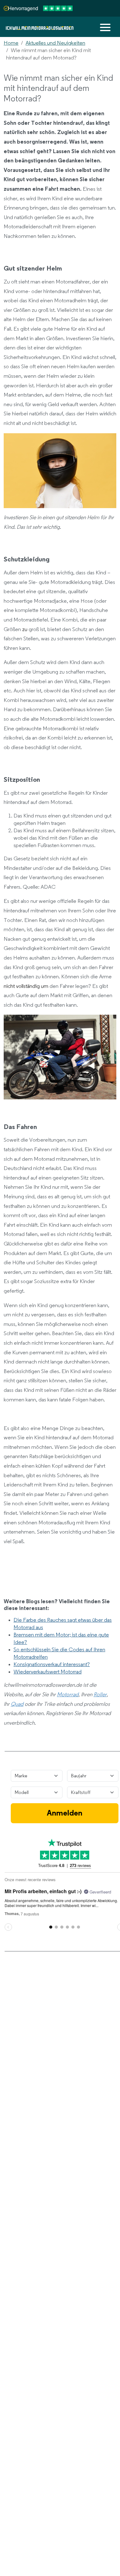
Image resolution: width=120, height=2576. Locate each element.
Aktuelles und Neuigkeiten (55, 43)
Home (11, 43)
